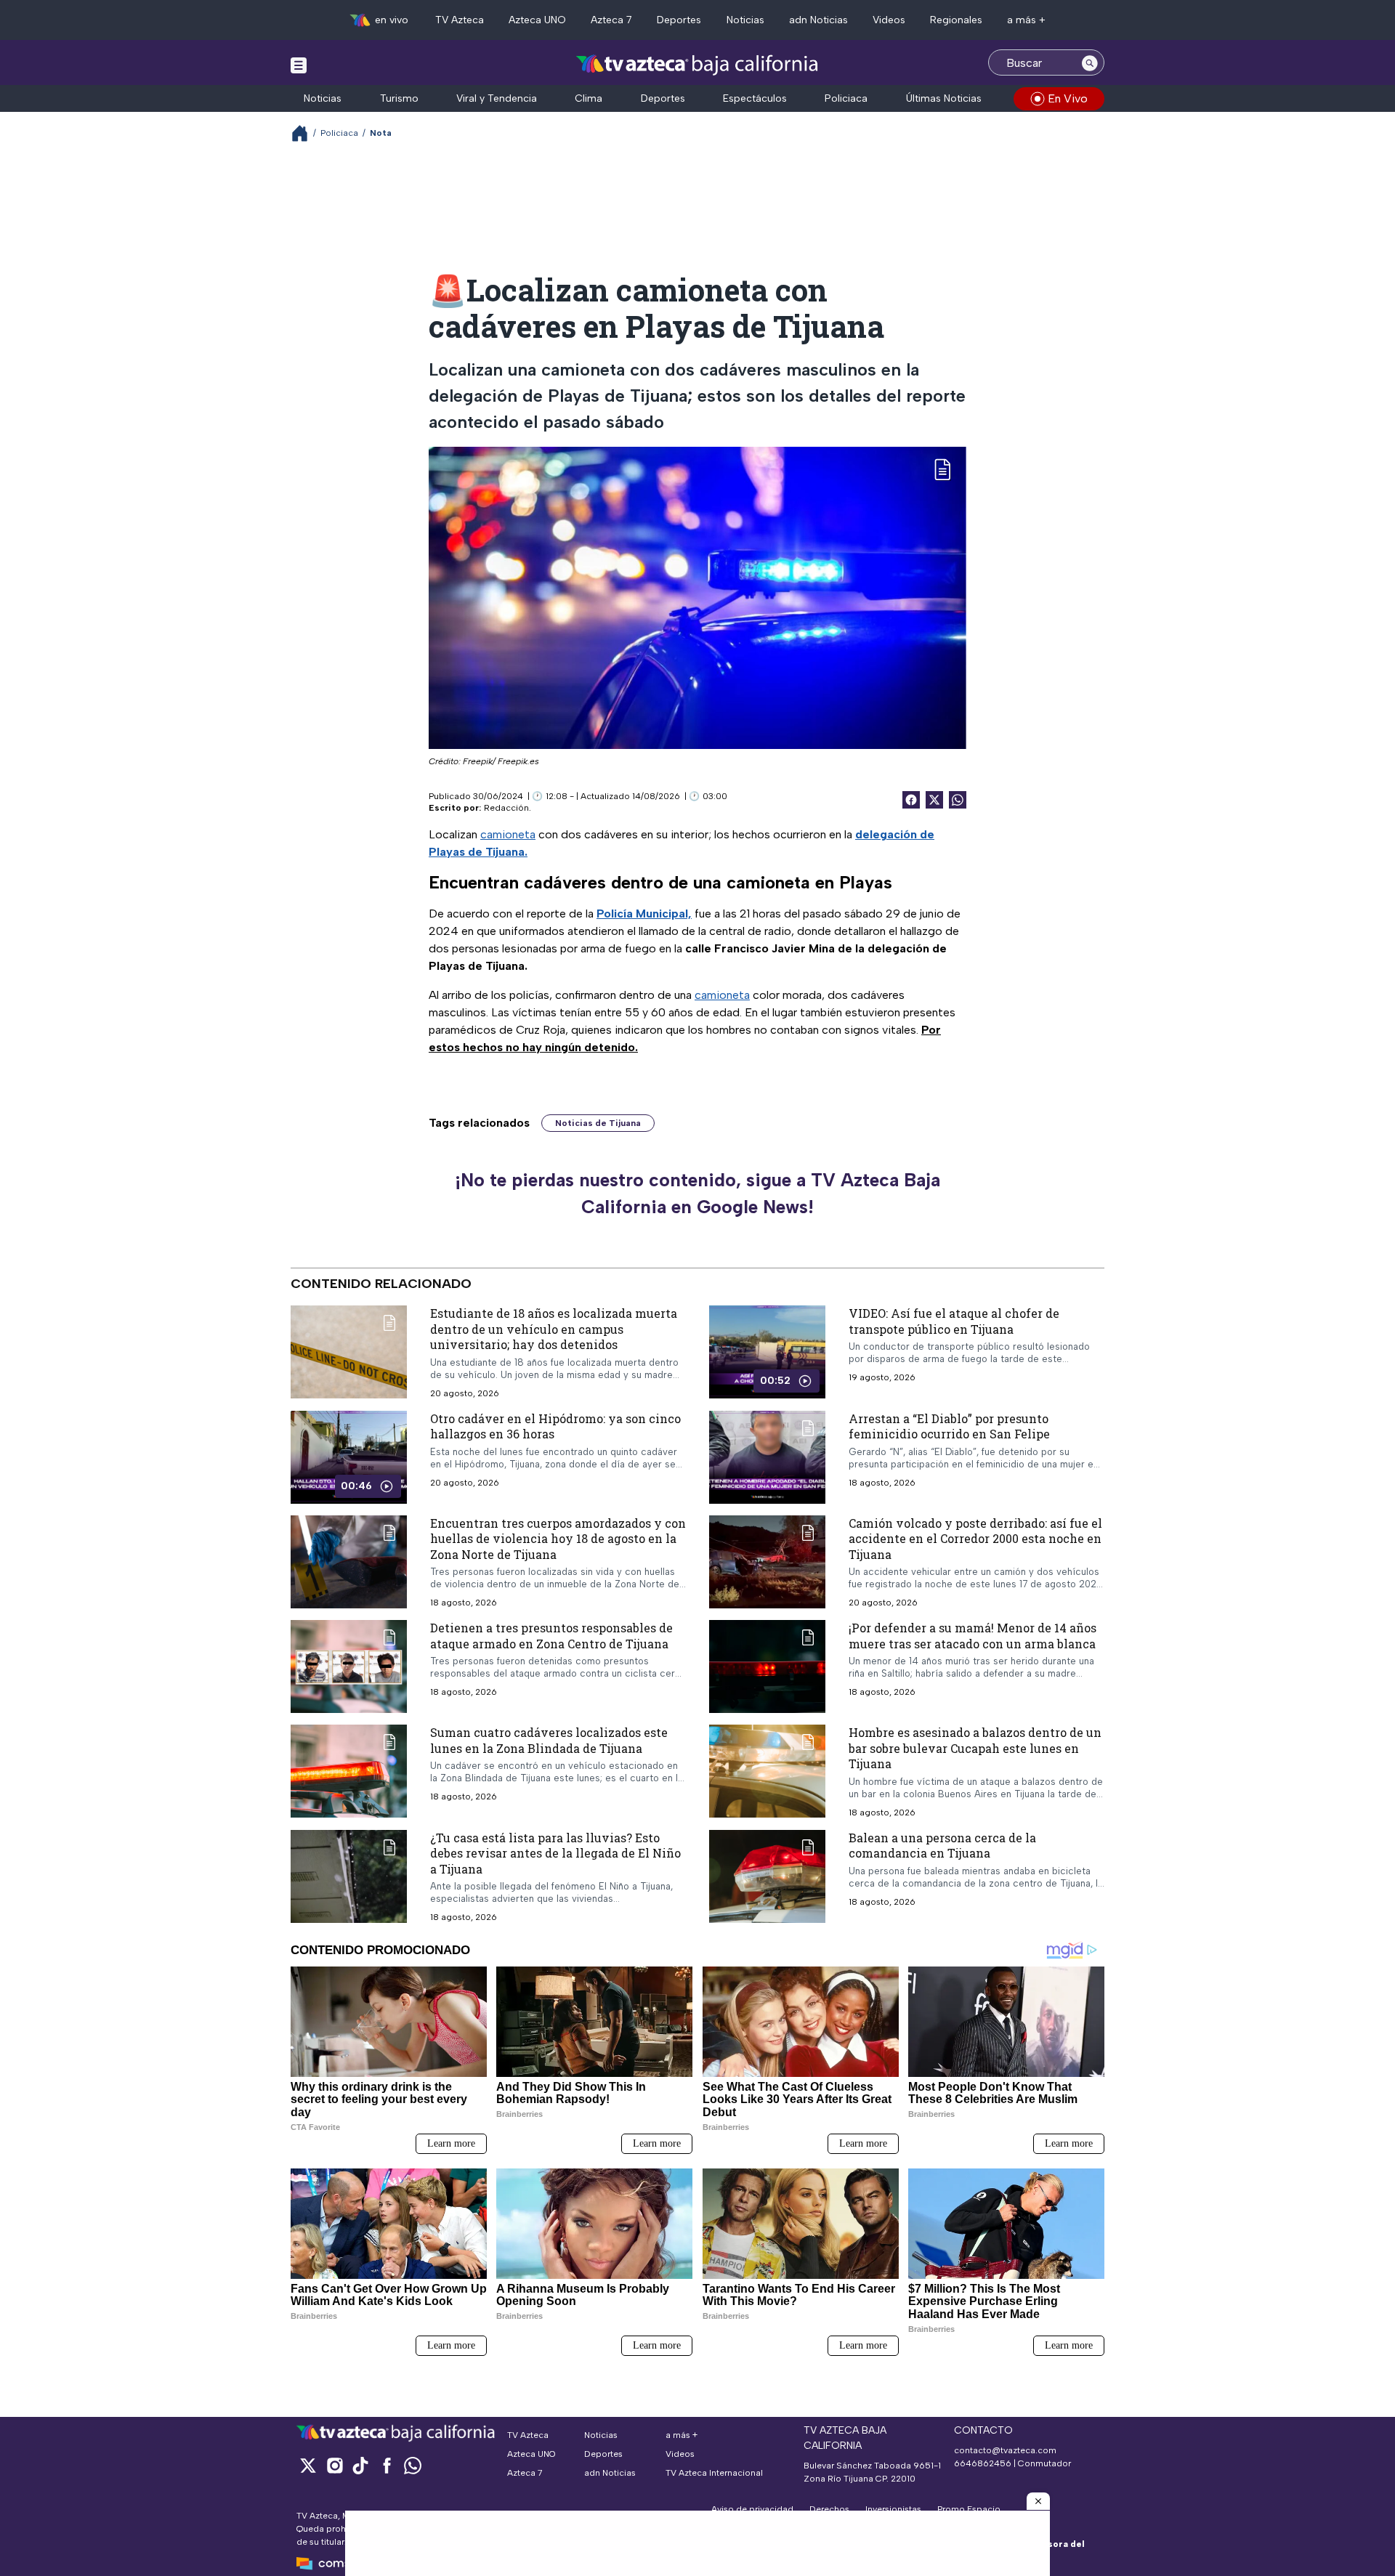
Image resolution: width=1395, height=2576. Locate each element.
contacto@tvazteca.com (1005, 2450)
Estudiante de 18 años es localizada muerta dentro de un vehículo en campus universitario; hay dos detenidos (554, 1329)
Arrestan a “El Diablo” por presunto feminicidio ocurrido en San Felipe (949, 1426)
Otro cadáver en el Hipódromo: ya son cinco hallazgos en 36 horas (555, 1426)
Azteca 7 (611, 20)
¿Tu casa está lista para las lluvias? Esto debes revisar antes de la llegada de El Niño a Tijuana (555, 1852)
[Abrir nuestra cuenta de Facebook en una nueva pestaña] (387, 2465)
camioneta (508, 834)
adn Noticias (818, 20)
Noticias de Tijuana (598, 1123)
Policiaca (846, 98)
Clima (589, 98)
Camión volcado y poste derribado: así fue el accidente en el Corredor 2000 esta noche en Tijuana (975, 1538)
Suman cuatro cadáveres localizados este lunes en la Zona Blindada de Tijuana (549, 1740)
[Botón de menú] (299, 65)
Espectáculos (755, 98)
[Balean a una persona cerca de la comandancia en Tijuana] (767, 1876)
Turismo (399, 98)
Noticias (745, 20)
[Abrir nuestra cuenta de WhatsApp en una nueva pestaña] (413, 2465)
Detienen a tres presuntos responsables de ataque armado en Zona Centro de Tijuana (551, 1636)
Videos (889, 20)
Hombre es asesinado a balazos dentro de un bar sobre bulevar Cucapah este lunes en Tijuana (975, 1748)
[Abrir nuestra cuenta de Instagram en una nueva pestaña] (334, 2465)
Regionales (956, 20)
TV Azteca (460, 20)
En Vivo (1068, 98)
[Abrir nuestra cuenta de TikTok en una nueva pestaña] (360, 2465)
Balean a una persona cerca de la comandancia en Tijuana (942, 1845)
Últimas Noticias (944, 98)
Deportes (679, 20)
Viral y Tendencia (497, 98)
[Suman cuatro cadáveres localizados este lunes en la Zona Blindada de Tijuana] (349, 1771)
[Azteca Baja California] (697, 64)
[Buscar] (1090, 62)
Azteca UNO (537, 20)
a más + (1026, 20)
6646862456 (983, 2463)
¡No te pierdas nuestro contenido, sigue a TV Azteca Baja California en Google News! (697, 1194)
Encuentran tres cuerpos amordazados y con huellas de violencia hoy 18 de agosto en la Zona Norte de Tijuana (558, 1538)
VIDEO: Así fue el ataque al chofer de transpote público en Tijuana (954, 1321)
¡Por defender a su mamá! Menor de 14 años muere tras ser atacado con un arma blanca (973, 1636)
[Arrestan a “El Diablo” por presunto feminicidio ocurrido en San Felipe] (767, 1457)
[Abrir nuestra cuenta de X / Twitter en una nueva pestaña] (308, 2465)
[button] (1038, 2501)
